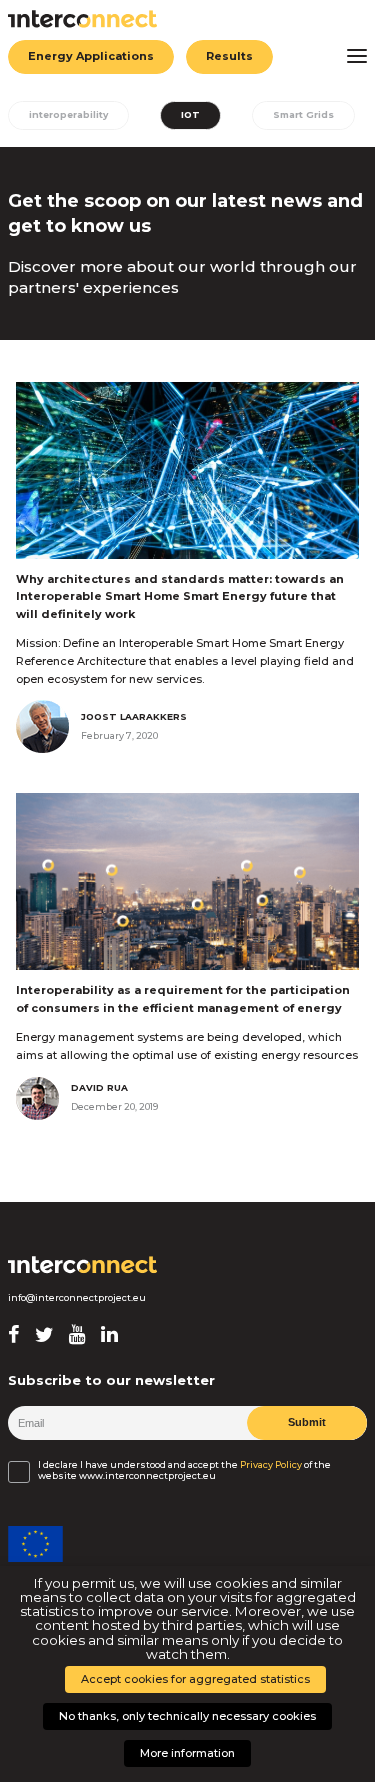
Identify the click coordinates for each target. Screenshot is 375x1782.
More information (187, 1753)
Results (229, 56)
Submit (307, 1422)
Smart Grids (303, 114)
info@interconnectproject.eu (77, 1298)
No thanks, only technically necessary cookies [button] (187, 1716)
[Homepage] (83, 1265)
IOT (190, 114)
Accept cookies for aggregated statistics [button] (195, 1679)
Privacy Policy (271, 1465)
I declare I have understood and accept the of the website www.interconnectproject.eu (184, 1470)
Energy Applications (91, 56)
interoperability (68, 114)
